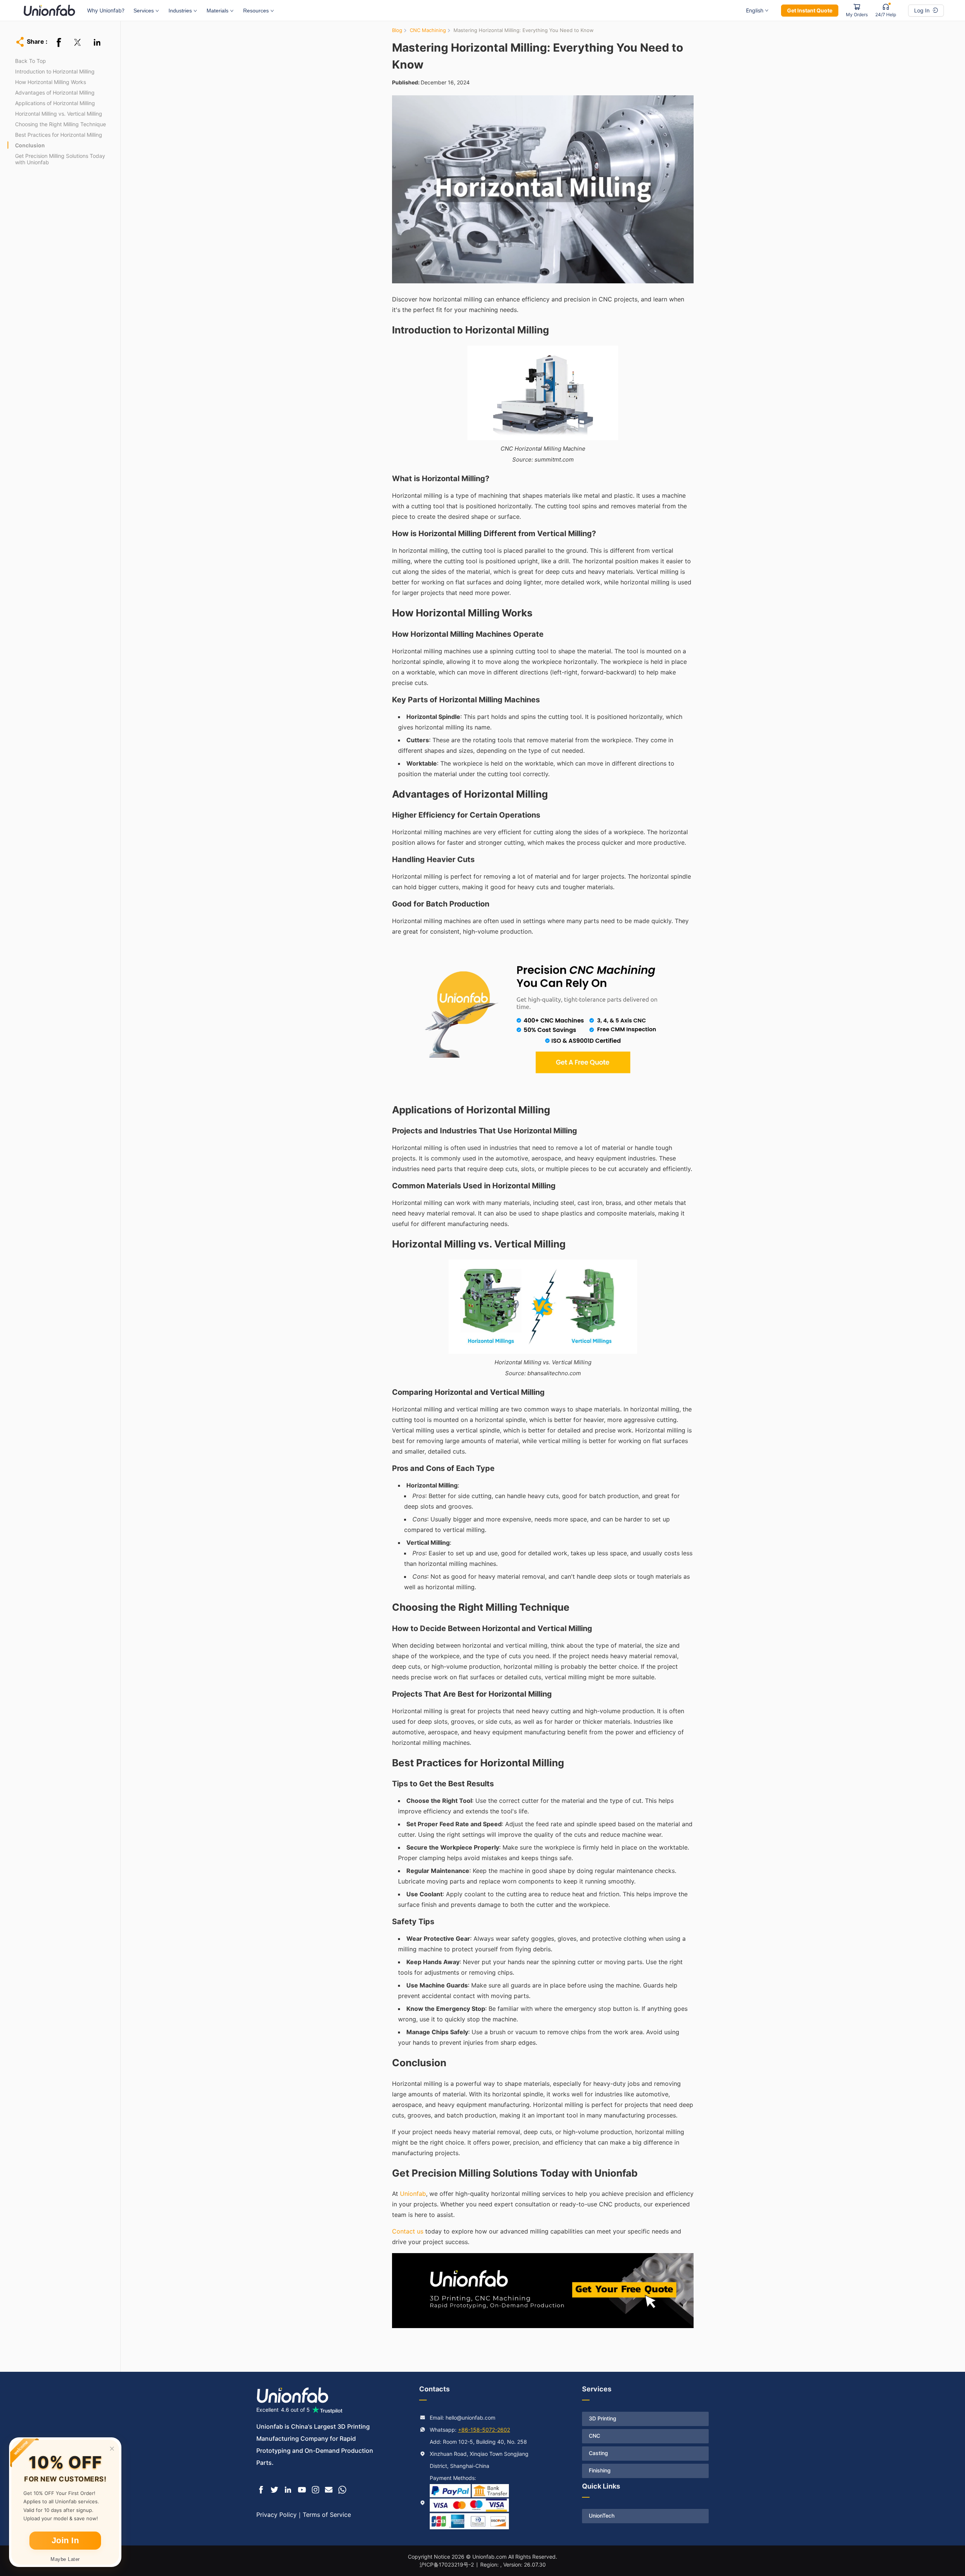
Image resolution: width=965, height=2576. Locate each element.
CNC (594, 2436)
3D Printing (603, 2418)
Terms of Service (327, 2515)
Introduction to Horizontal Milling (55, 71)
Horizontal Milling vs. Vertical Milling (59, 114)
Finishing (600, 2470)
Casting (598, 2453)
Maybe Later (65, 2559)
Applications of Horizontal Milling (55, 103)
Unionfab (413, 2194)
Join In (65, 2540)
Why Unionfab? (106, 10)
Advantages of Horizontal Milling (55, 92)
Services (144, 11)
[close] (112, 2449)
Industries (180, 11)
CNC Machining (428, 30)
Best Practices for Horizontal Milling (59, 135)
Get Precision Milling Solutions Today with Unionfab (60, 159)
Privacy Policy (276, 2515)
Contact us (408, 2231)
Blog (397, 30)
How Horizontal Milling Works (51, 82)
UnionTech (602, 2516)
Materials (218, 11)
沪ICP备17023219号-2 (447, 2565)
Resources (256, 11)
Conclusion (30, 145)
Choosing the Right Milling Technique (61, 124)
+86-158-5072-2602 (484, 2430)
